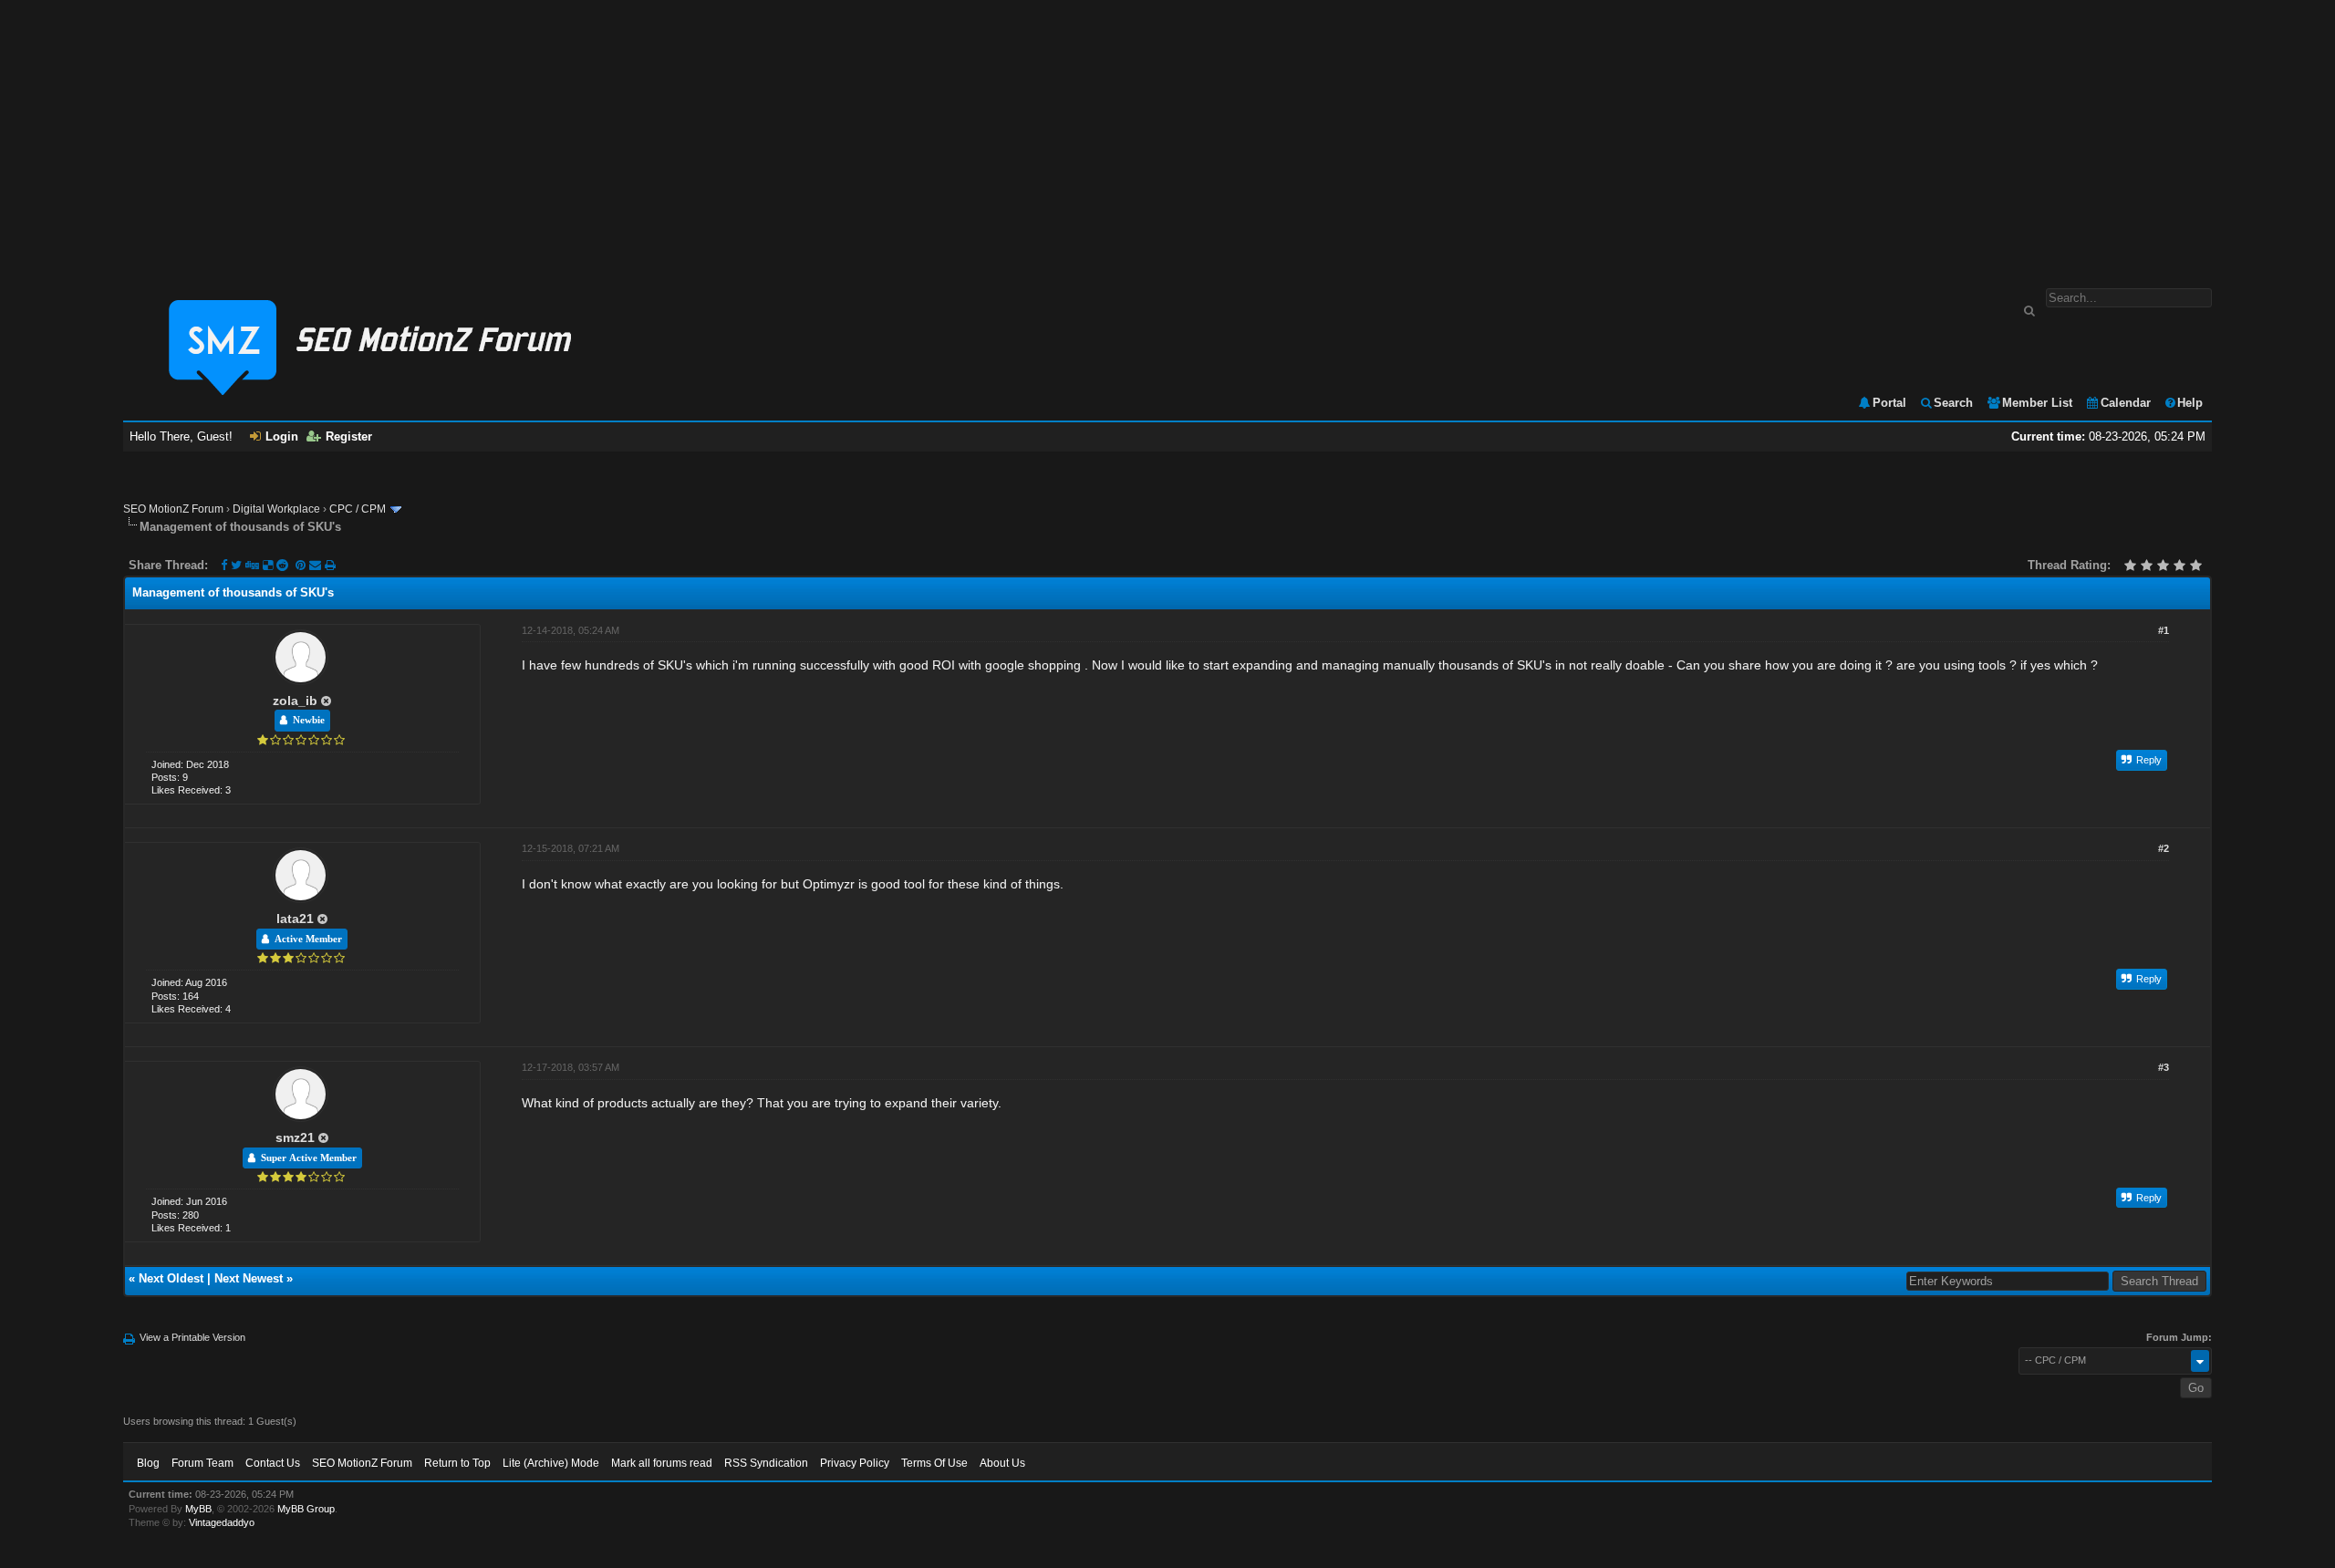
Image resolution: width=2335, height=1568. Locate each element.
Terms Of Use (934, 1463)
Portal (1889, 403)
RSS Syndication (766, 1463)
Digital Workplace (276, 509)
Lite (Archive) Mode (551, 1463)
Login (282, 436)
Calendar (2126, 403)
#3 (2164, 1067)
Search (1953, 403)
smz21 (295, 1137)
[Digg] (252, 565)
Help (2190, 403)
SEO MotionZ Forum (173, 509)
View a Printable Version (192, 1337)
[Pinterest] (302, 565)
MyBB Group (306, 1509)
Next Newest (249, 1278)
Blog (148, 1463)
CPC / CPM (358, 509)
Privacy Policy (855, 1463)
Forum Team (202, 1463)
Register (349, 436)
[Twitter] (236, 565)
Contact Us (273, 1463)
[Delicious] (268, 565)
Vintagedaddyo (222, 1522)
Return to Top (457, 1463)
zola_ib (295, 701)
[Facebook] (224, 565)
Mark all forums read (662, 1463)
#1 (2164, 630)
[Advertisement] (1167, 135)
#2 (2164, 848)
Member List (2037, 403)
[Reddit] (282, 565)
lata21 (295, 919)
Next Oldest (171, 1278)
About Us (1002, 1463)
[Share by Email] (317, 565)
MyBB (198, 1509)
